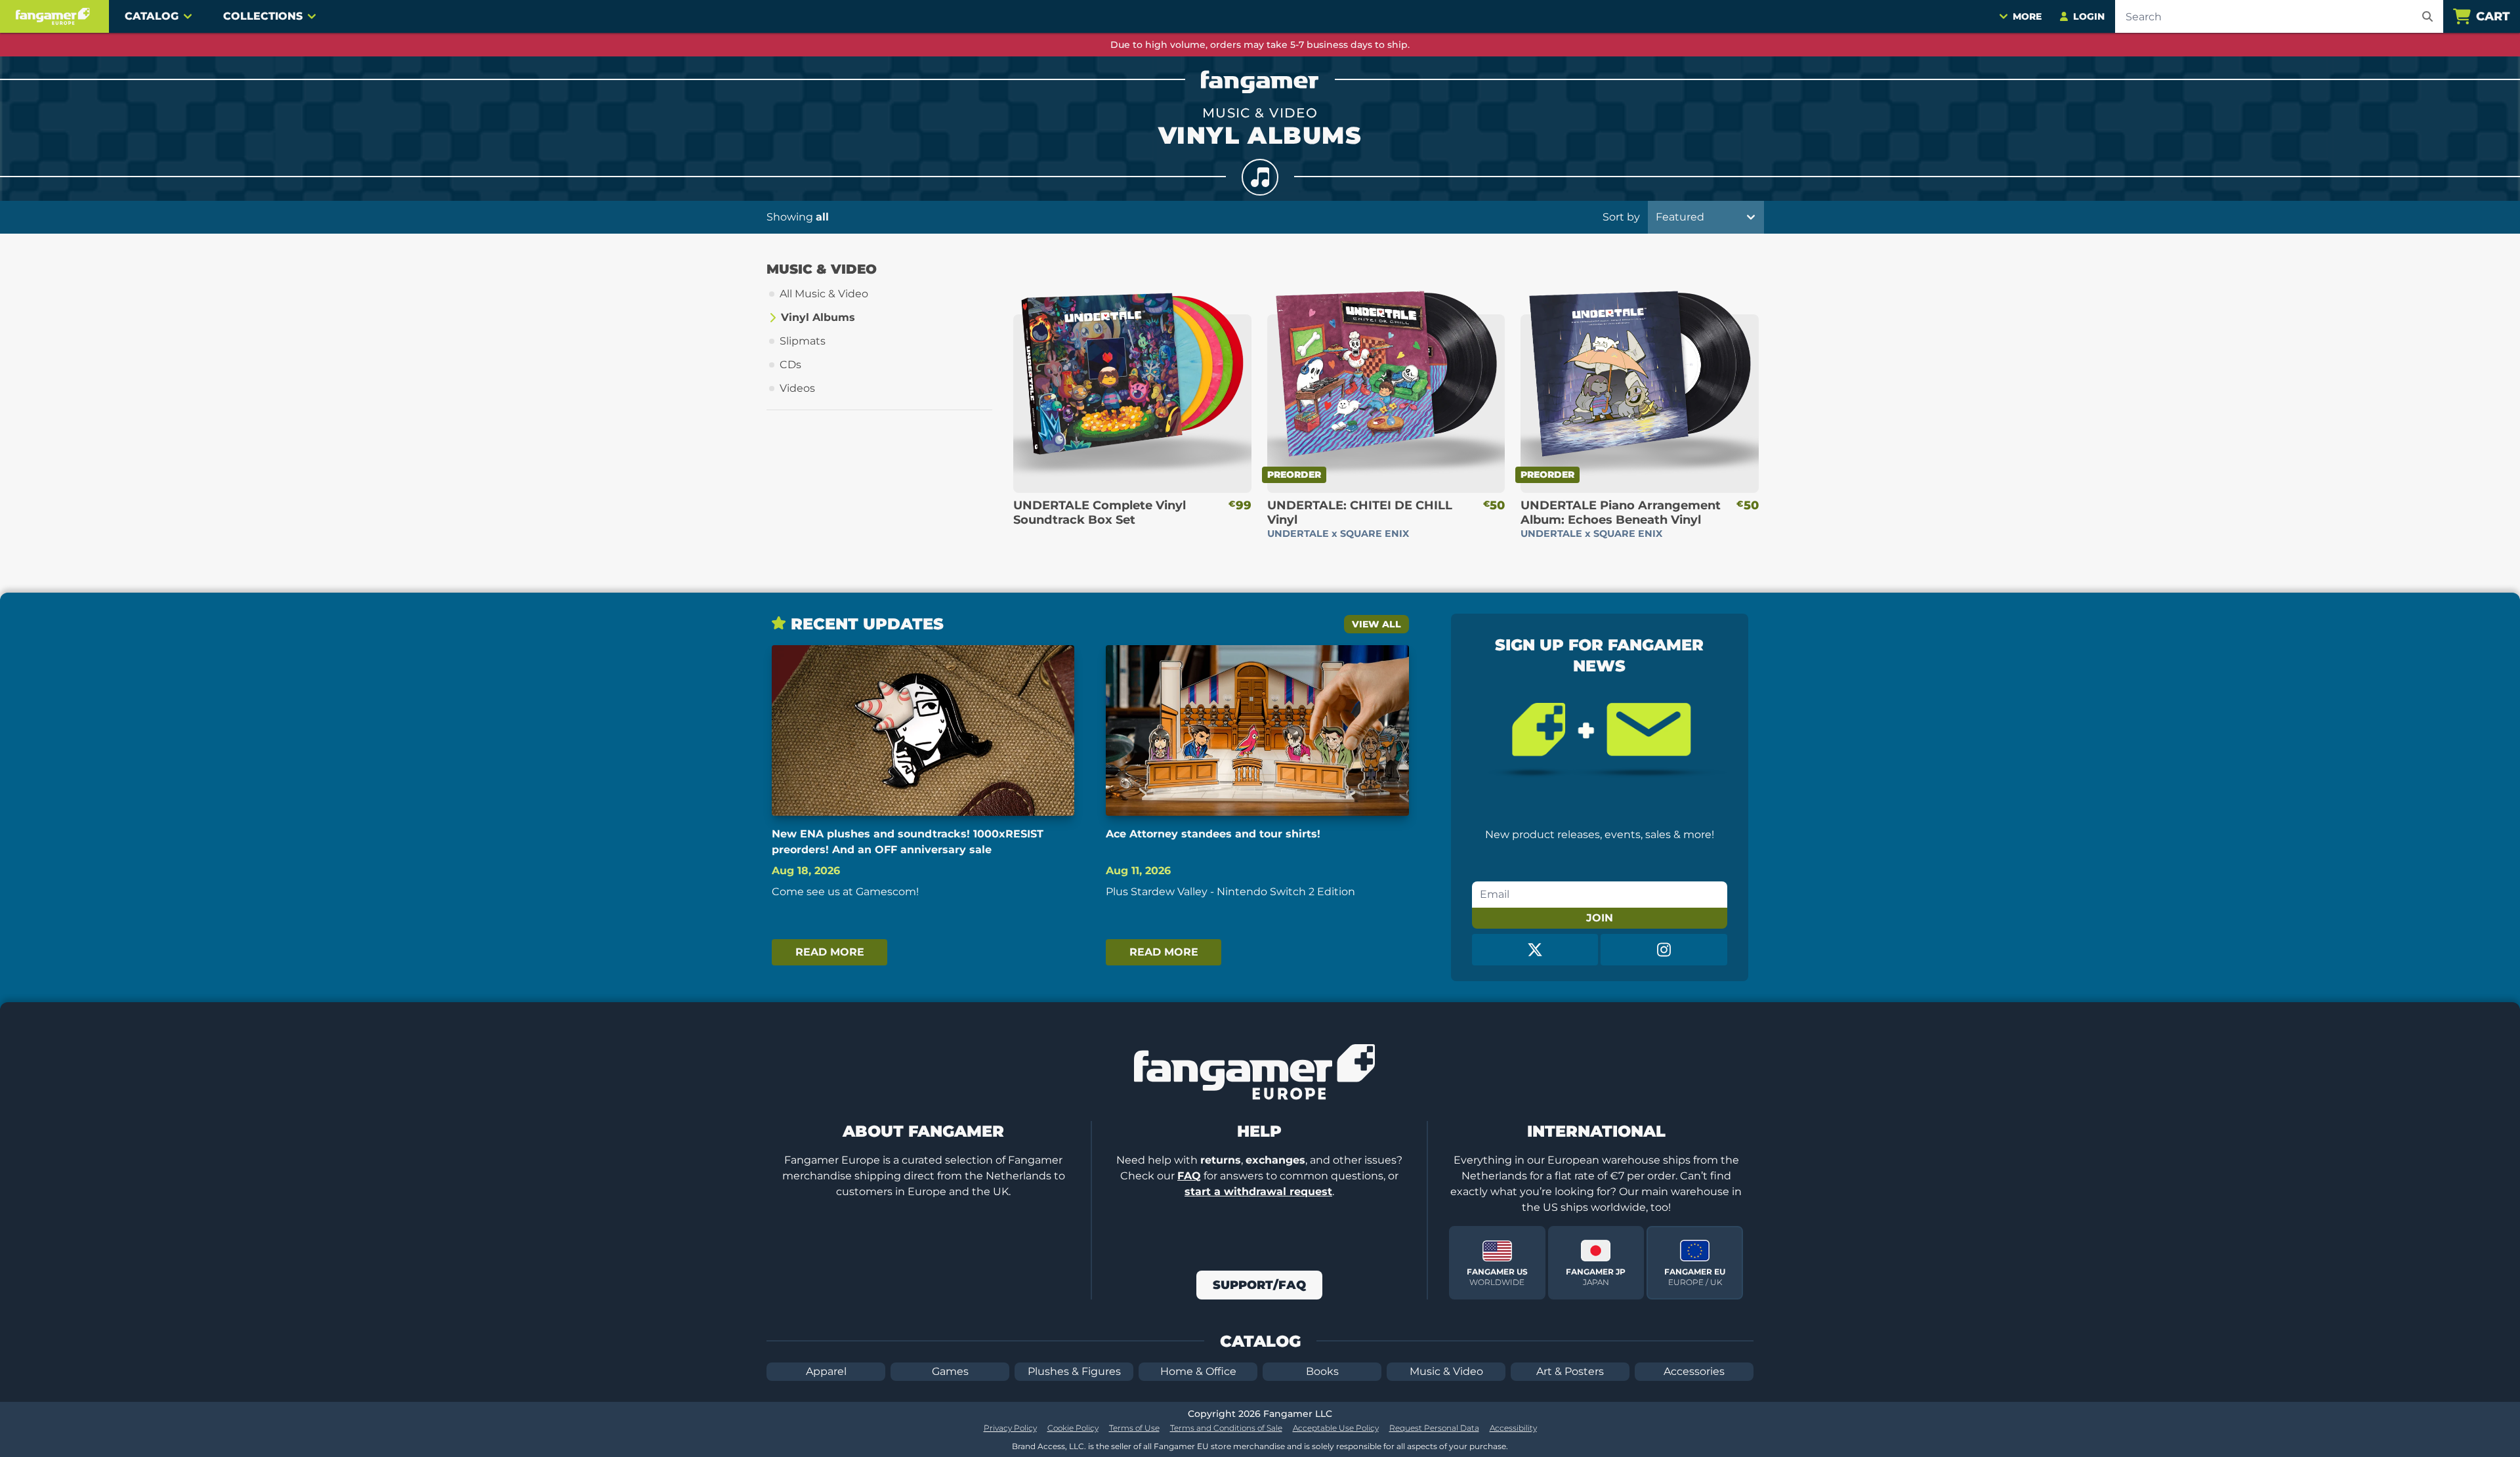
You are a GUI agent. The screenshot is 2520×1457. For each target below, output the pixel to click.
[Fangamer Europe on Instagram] (1664, 950)
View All (1376, 624)
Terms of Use (1134, 1428)
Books (1322, 1371)
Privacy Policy (1010, 1428)
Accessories (1694, 1371)
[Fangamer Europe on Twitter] (1535, 950)
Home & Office (1198, 1371)
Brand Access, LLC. (1049, 1446)
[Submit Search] (2427, 16)
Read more (830, 952)
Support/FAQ (1259, 1285)
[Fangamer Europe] (54, 16)
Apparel (826, 1371)
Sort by (1621, 217)
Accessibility (1513, 1428)
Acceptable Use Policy (1336, 1428)
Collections (263, 16)
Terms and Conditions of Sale (1226, 1428)
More (2027, 16)
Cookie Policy (1073, 1428)
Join (1600, 918)
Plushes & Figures (1074, 1371)
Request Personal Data (1434, 1428)
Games (950, 1371)
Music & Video (1446, 1371)
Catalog (152, 16)
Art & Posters (1570, 1371)
